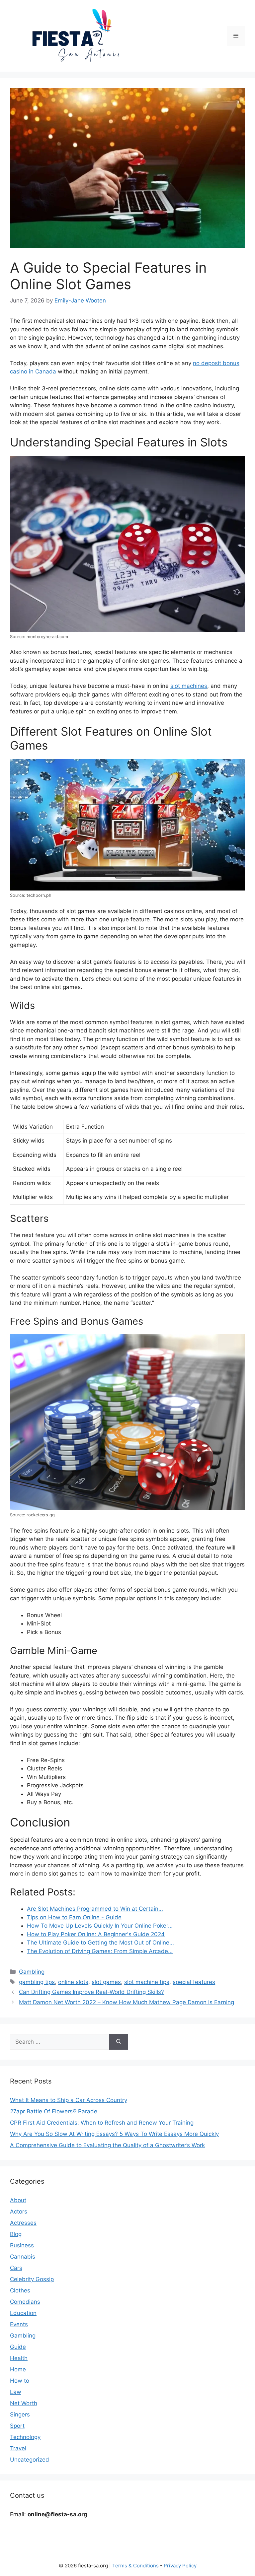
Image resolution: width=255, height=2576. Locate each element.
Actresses (23, 2223)
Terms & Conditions (135, 2566)
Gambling (32, 1972)
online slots (73, 1982)
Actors (19, 2212)
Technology (25, 2437)
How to (20, 2381)
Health (19, 2358)
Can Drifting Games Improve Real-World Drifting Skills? (91, 1992)
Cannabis (23, 2257)
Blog (16, 2234)
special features (194, 1982)
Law (16, 2392)
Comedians (25, 2302)
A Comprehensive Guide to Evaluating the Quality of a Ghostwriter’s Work (107, 2145)
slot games (106, 1982)
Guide (18, 2347)
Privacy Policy (180, 2566)
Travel (18, 2448)
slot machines (189, 686)
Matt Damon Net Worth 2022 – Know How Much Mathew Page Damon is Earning (127, 2002)
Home (18, 2369)
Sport (17, 2426)
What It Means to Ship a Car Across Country (69, 2100)
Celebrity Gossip (32, 2279)
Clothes (20, 2290)
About (18, 2200)
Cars (16, 2268)
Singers (20, 2414)
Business (22, 2245)
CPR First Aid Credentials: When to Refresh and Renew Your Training (102, 2123)
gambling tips (37, 1982)
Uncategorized (30, 2460)
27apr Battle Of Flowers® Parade (54, 2111)
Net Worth (24, 2403)
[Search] (119, 2042)
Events (19, 2324)
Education (23, 2313)
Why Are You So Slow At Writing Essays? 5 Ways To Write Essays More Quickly (114, 2134)
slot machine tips (147, 1982)
